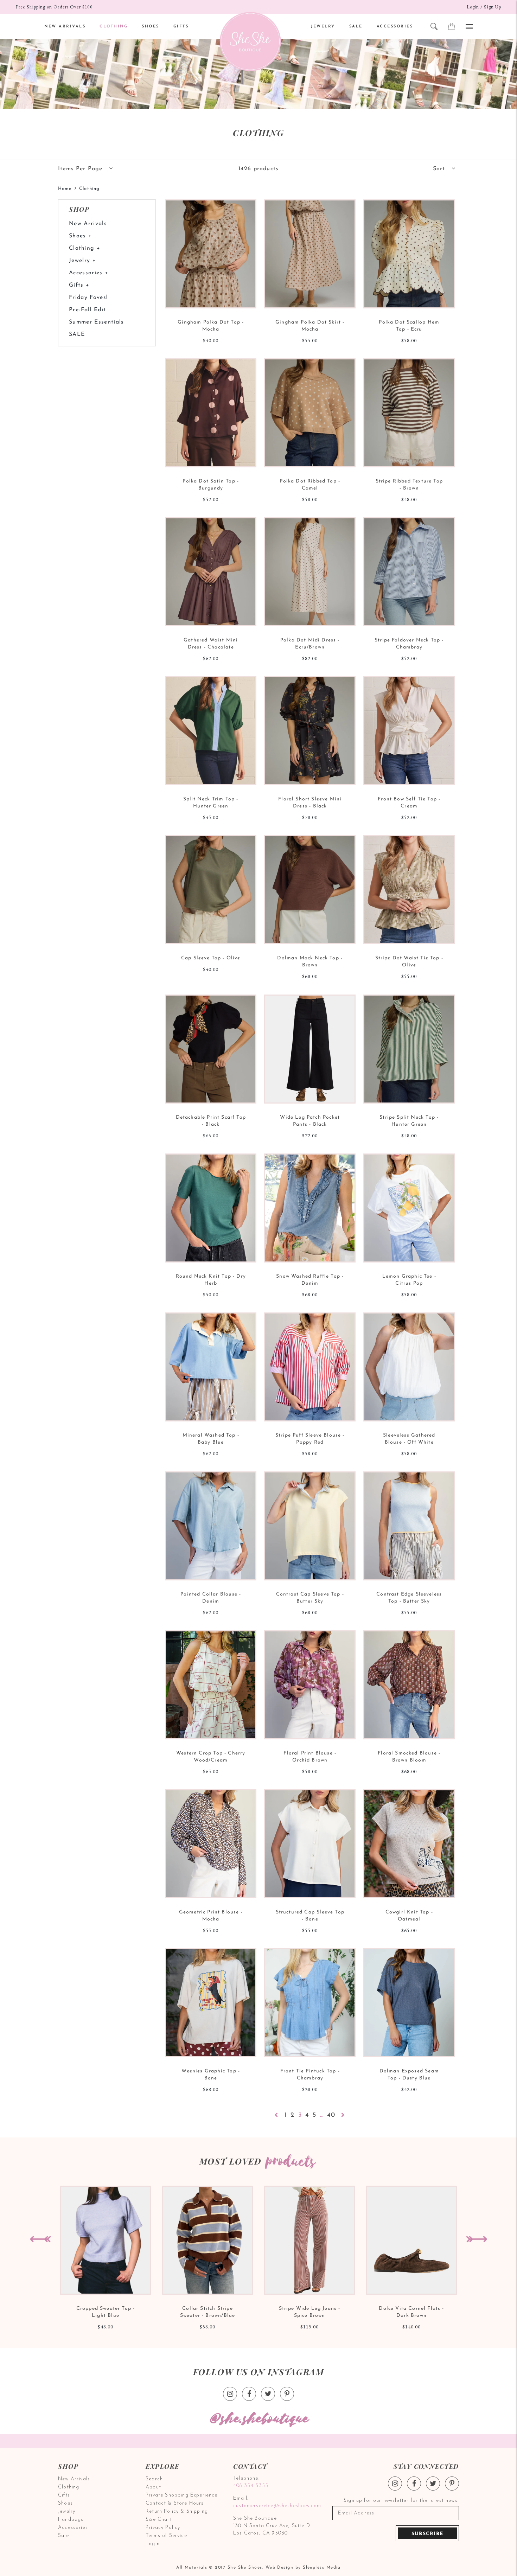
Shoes (65, 2503)
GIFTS (181, 27)
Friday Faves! (88, 298)
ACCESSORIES (395, 27)
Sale (63, 2536)
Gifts (64, 2495)
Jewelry (67, 2511)
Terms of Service (166, 2536)
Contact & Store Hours (175, 2503)
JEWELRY (323, 27)
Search (154, 2479)
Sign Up (493, 7)
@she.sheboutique (258, 2419)
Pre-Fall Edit (87, 310)
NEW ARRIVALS (65, 27)
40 (331, 2115)
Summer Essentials (97, 322)
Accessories (73, 2528)
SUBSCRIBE (427, 2534)
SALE (356, 27)
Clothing (69, 2487)
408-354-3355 (251, 2486)
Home (65, 189)
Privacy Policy (163, 2528)
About (153, 2487)
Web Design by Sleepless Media (303, 2568)
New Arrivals (88, 224)
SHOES (151, 27)
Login (473, 7)
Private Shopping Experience (182, 2495)
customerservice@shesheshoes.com (276, 2506)
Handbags (71, 2520)
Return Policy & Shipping (177, 2511)
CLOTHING (114, 27)
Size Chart (159, 2520)
